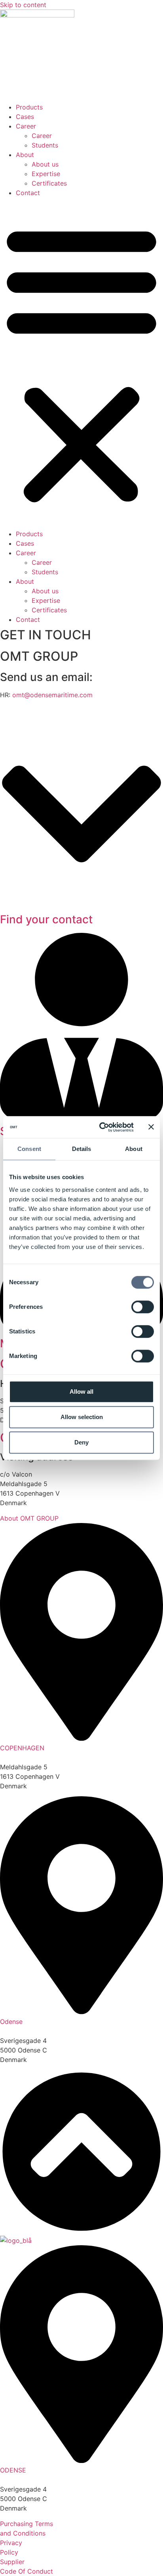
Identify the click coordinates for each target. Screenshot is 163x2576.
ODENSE (13, 2470)
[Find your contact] (81, 905)
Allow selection (82, 1417)
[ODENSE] (81, 2461)
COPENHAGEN (22, 1748)
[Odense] (81, 2012)
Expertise (46, 174)
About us (45, 164)
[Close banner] (151, 1127)
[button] (81, 363)
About (25, 155)
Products (29, 107)
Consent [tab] (29, 1149)
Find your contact (46, 919)
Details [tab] (82, 1149)
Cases (25, 117)
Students (45, 145)
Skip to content (23, 5)
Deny (81, 1442)
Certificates (49, 183)
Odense (11, 2022)
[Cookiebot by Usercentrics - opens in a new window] (101, 1127)
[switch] (143, 1307)
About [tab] (134, 1149)
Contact (28, 193)
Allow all (81, 1392)
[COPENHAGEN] (81, 1738)
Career (26, 126)
